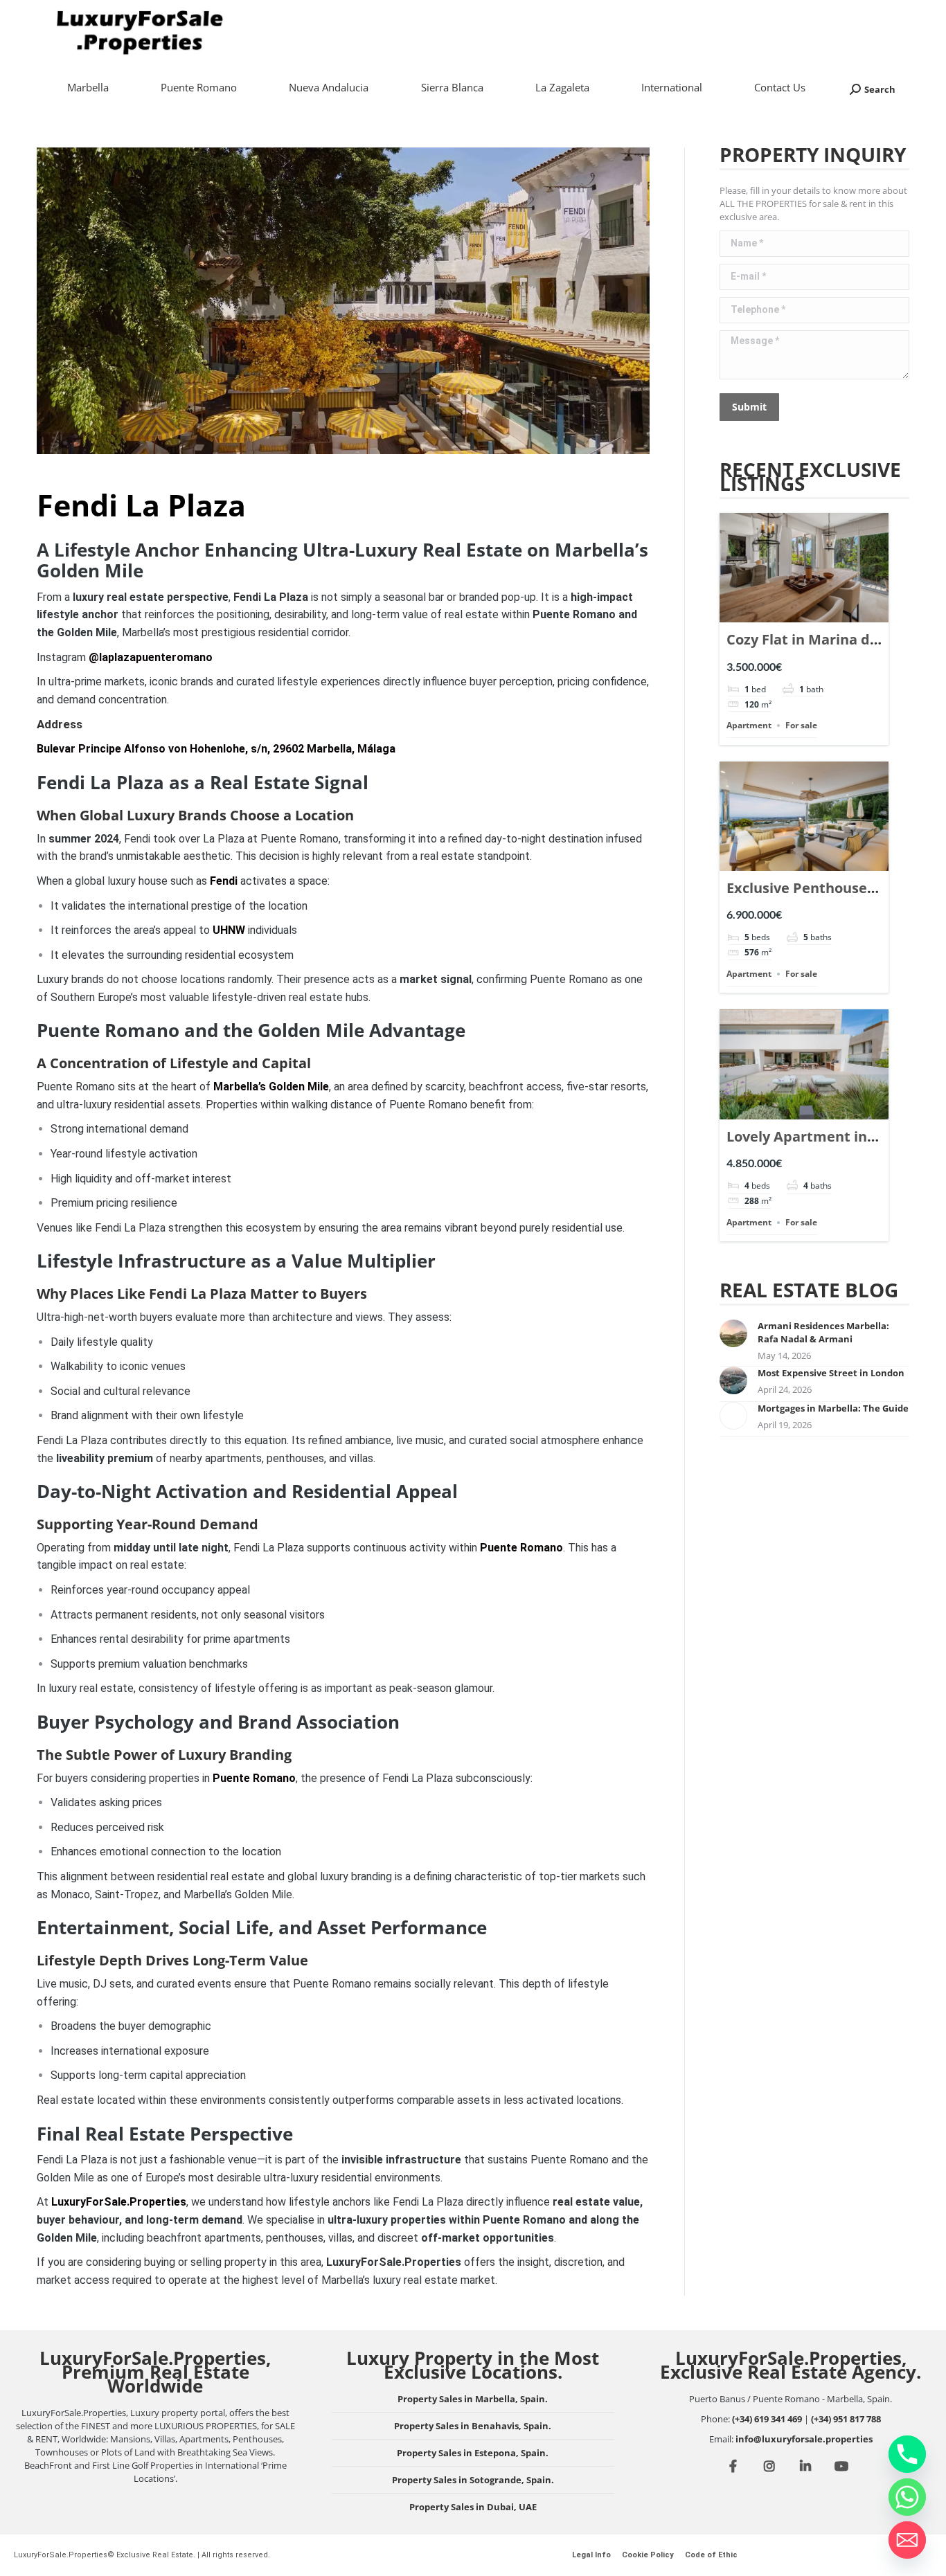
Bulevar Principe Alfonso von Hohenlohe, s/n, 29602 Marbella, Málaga (216, 749)
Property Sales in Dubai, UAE (473, 2507)
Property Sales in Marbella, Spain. (473, 2399)
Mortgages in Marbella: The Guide (833, 1408)
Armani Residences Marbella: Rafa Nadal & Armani (823, 1332)
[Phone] (907, 2454)
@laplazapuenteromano (151, 657)
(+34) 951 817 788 (846, 2419)
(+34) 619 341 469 (767, 2419)
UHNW (229, 930)
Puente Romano (521, 1548)
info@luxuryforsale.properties (804, 2439)
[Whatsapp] (907, 2497)
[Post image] (733, 1333)
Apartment (749, 725)
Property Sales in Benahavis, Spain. (473, 2426)
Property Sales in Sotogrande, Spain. (473, 2480)
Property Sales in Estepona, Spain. (473, 2453)
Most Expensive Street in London (831, 1373)
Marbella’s (271, 1087)
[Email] (907, 2540)
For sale (801, 725)
